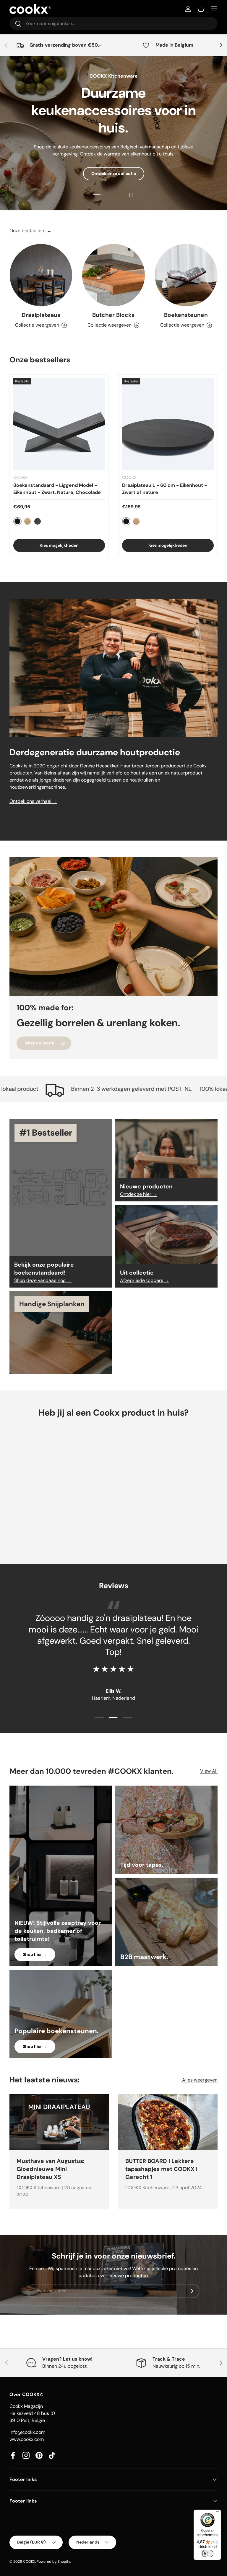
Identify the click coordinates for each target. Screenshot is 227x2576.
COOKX (29, 2562)
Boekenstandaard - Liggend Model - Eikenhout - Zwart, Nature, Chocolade (57, 489)
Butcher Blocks (113, 315)
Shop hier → (35, 1954)
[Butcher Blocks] (113, 275)
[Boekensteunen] (186, 275)
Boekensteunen (186, 315)
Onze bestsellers (113, 174)
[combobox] (113, 23)
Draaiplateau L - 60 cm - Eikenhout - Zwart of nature (164, 489)
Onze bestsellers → (30, 231)
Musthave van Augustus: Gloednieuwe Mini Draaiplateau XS (51, 2169)
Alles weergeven (200, 2080)
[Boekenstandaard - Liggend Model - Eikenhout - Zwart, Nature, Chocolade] (59, 424)
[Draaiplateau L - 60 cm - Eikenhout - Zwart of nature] (168, 424)
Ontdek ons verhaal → (33, 801)
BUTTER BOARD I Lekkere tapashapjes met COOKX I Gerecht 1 (161, 2169)
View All (209, 1771)
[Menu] (218, 2513)
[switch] (207, 2554)
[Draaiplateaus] (41, 275)
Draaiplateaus (41, 315)
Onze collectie (39, 1043)
